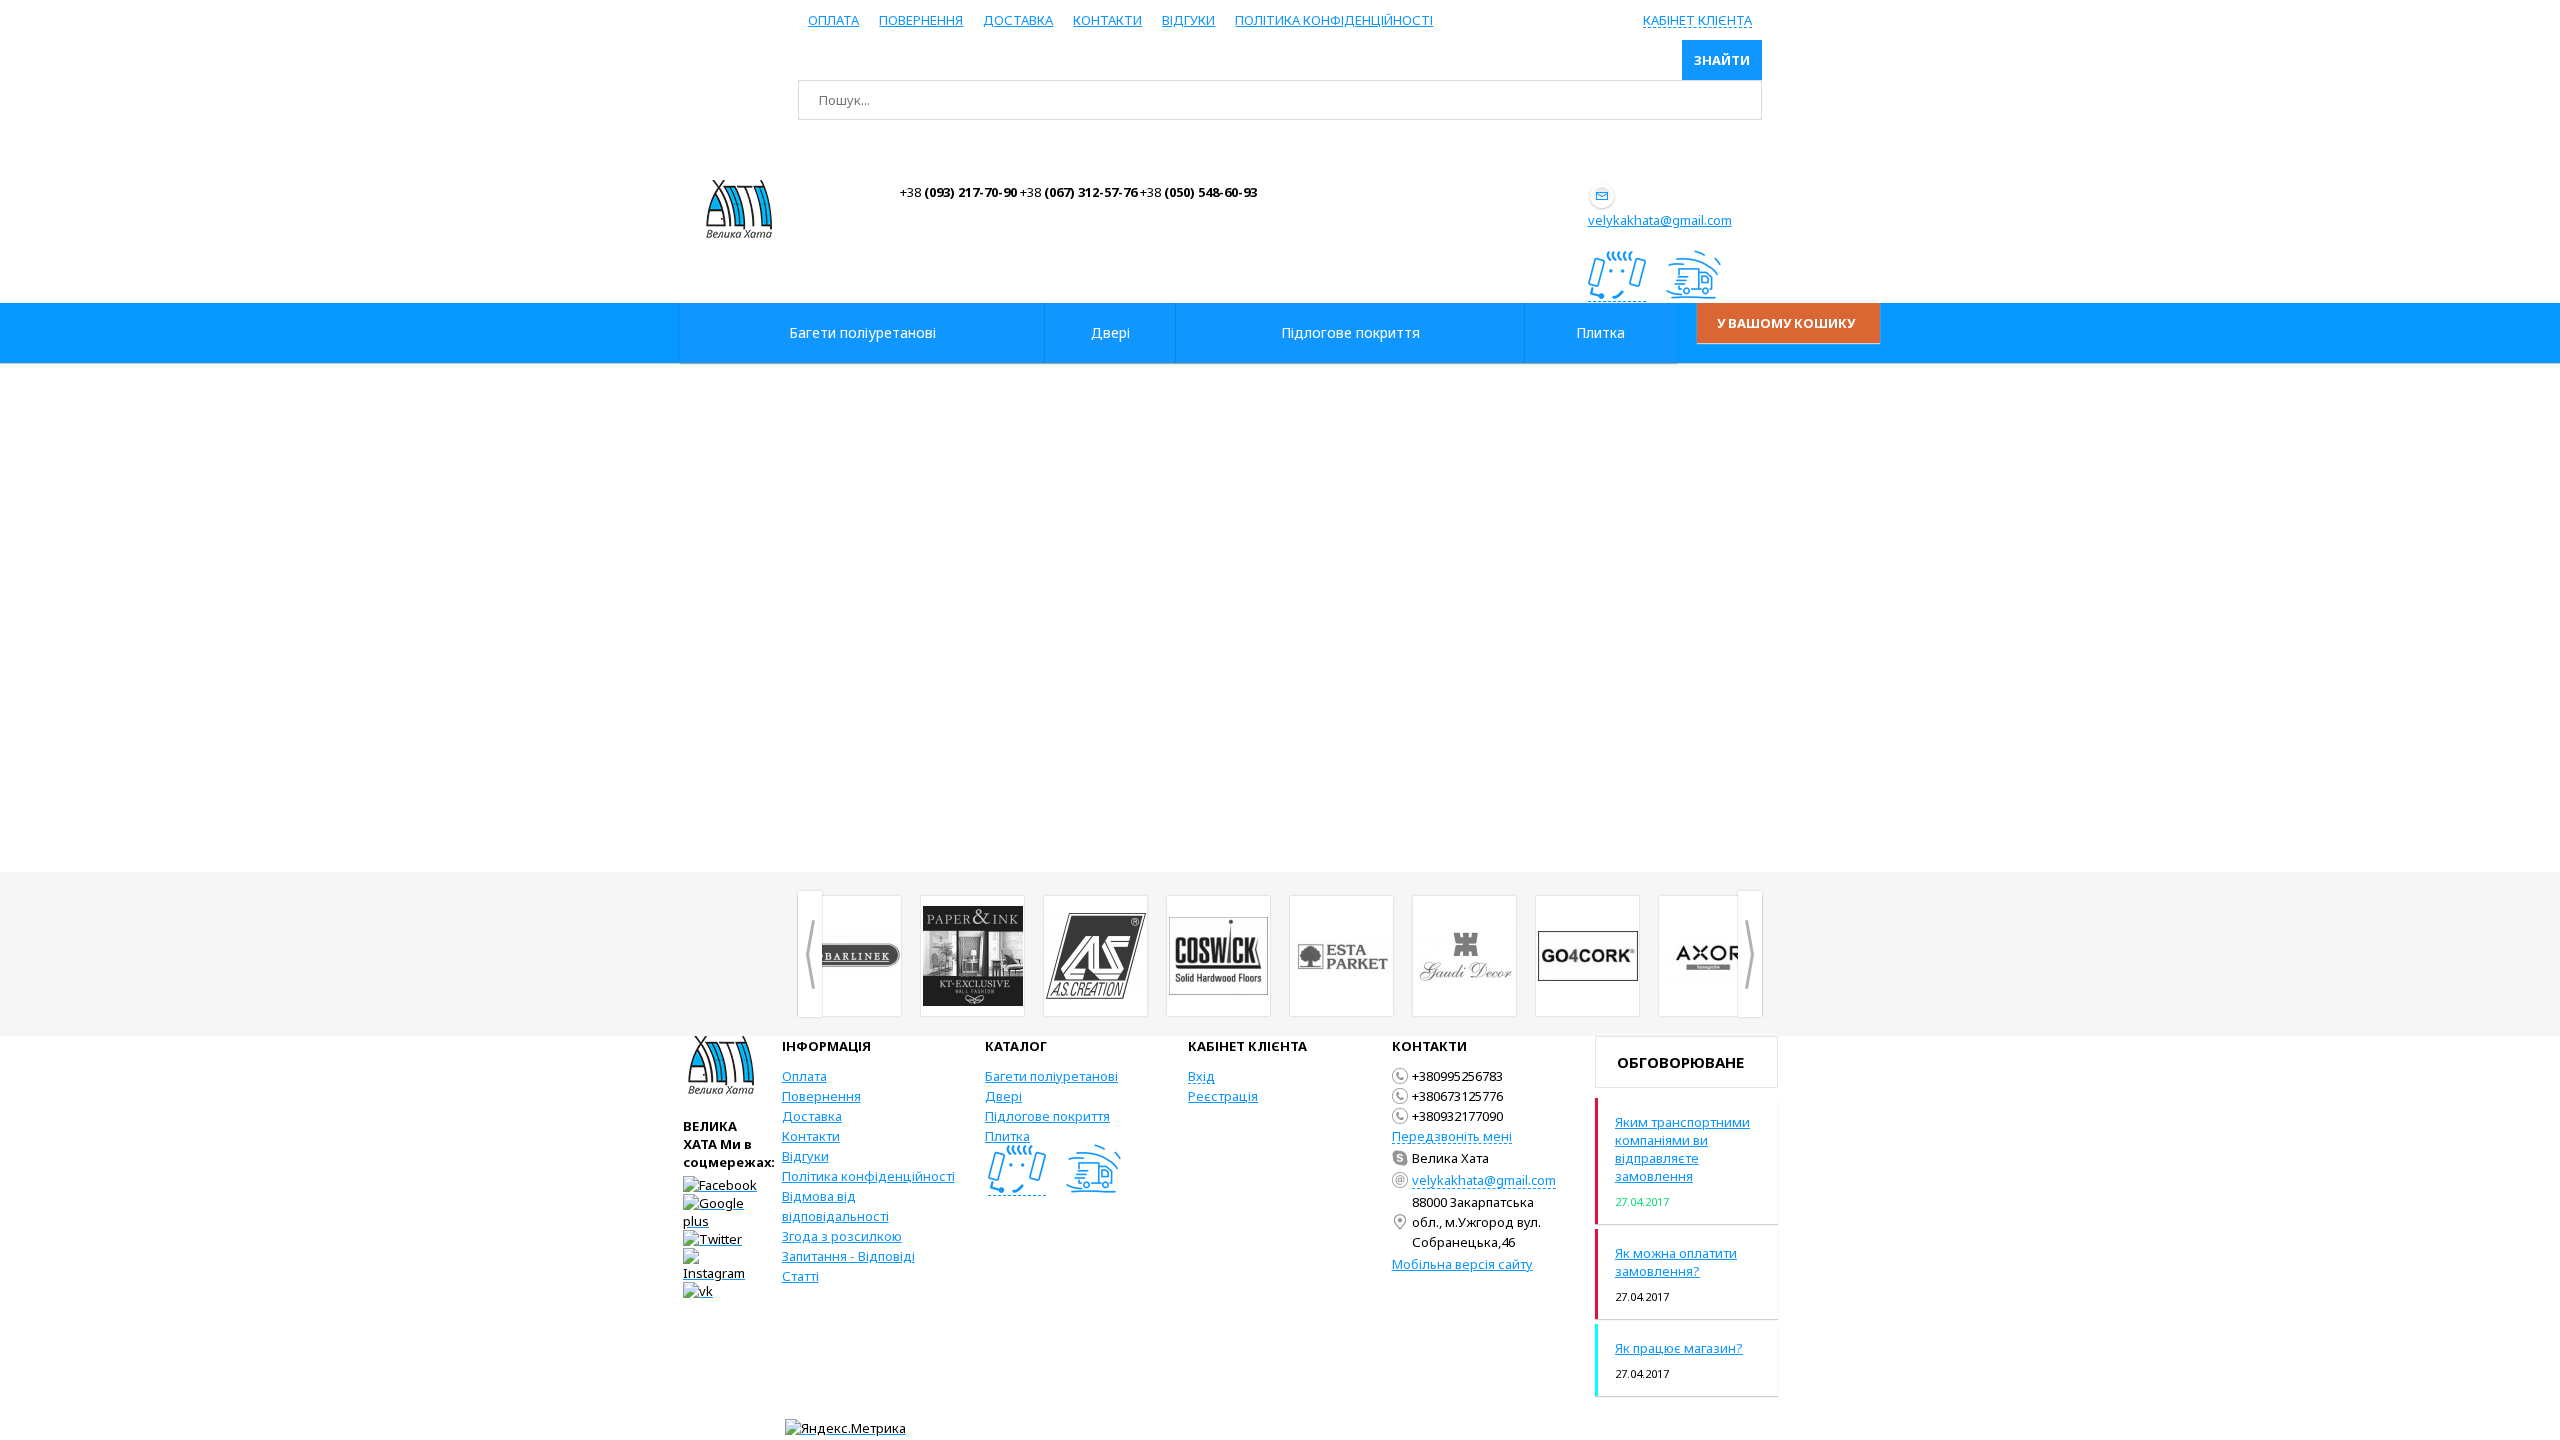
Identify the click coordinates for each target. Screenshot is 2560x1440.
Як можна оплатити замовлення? (1676, 1262)
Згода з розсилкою (842, 1236)
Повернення (921, 20)
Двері (1003, 1096)
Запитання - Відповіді (848, 1256)
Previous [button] (810, 954)
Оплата (833, 20)
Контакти (1107, 20)
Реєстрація (1223, 1096)
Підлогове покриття (1047, 1116)
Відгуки (1188, 20)
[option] (849, 956)
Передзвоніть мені (1452, 1136)
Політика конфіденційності (1334, 20)
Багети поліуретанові (1051, 1076)
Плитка (1007, 1136)
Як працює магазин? (1679, 1348)
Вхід (1201, 1076)
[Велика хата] (739, 209)
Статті (800, 1276)
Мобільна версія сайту (1462, 1264)
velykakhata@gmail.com (1660, 220)
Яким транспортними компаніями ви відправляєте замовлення (1682, 1149)
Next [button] (1750, 954)
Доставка (1018, 20)
